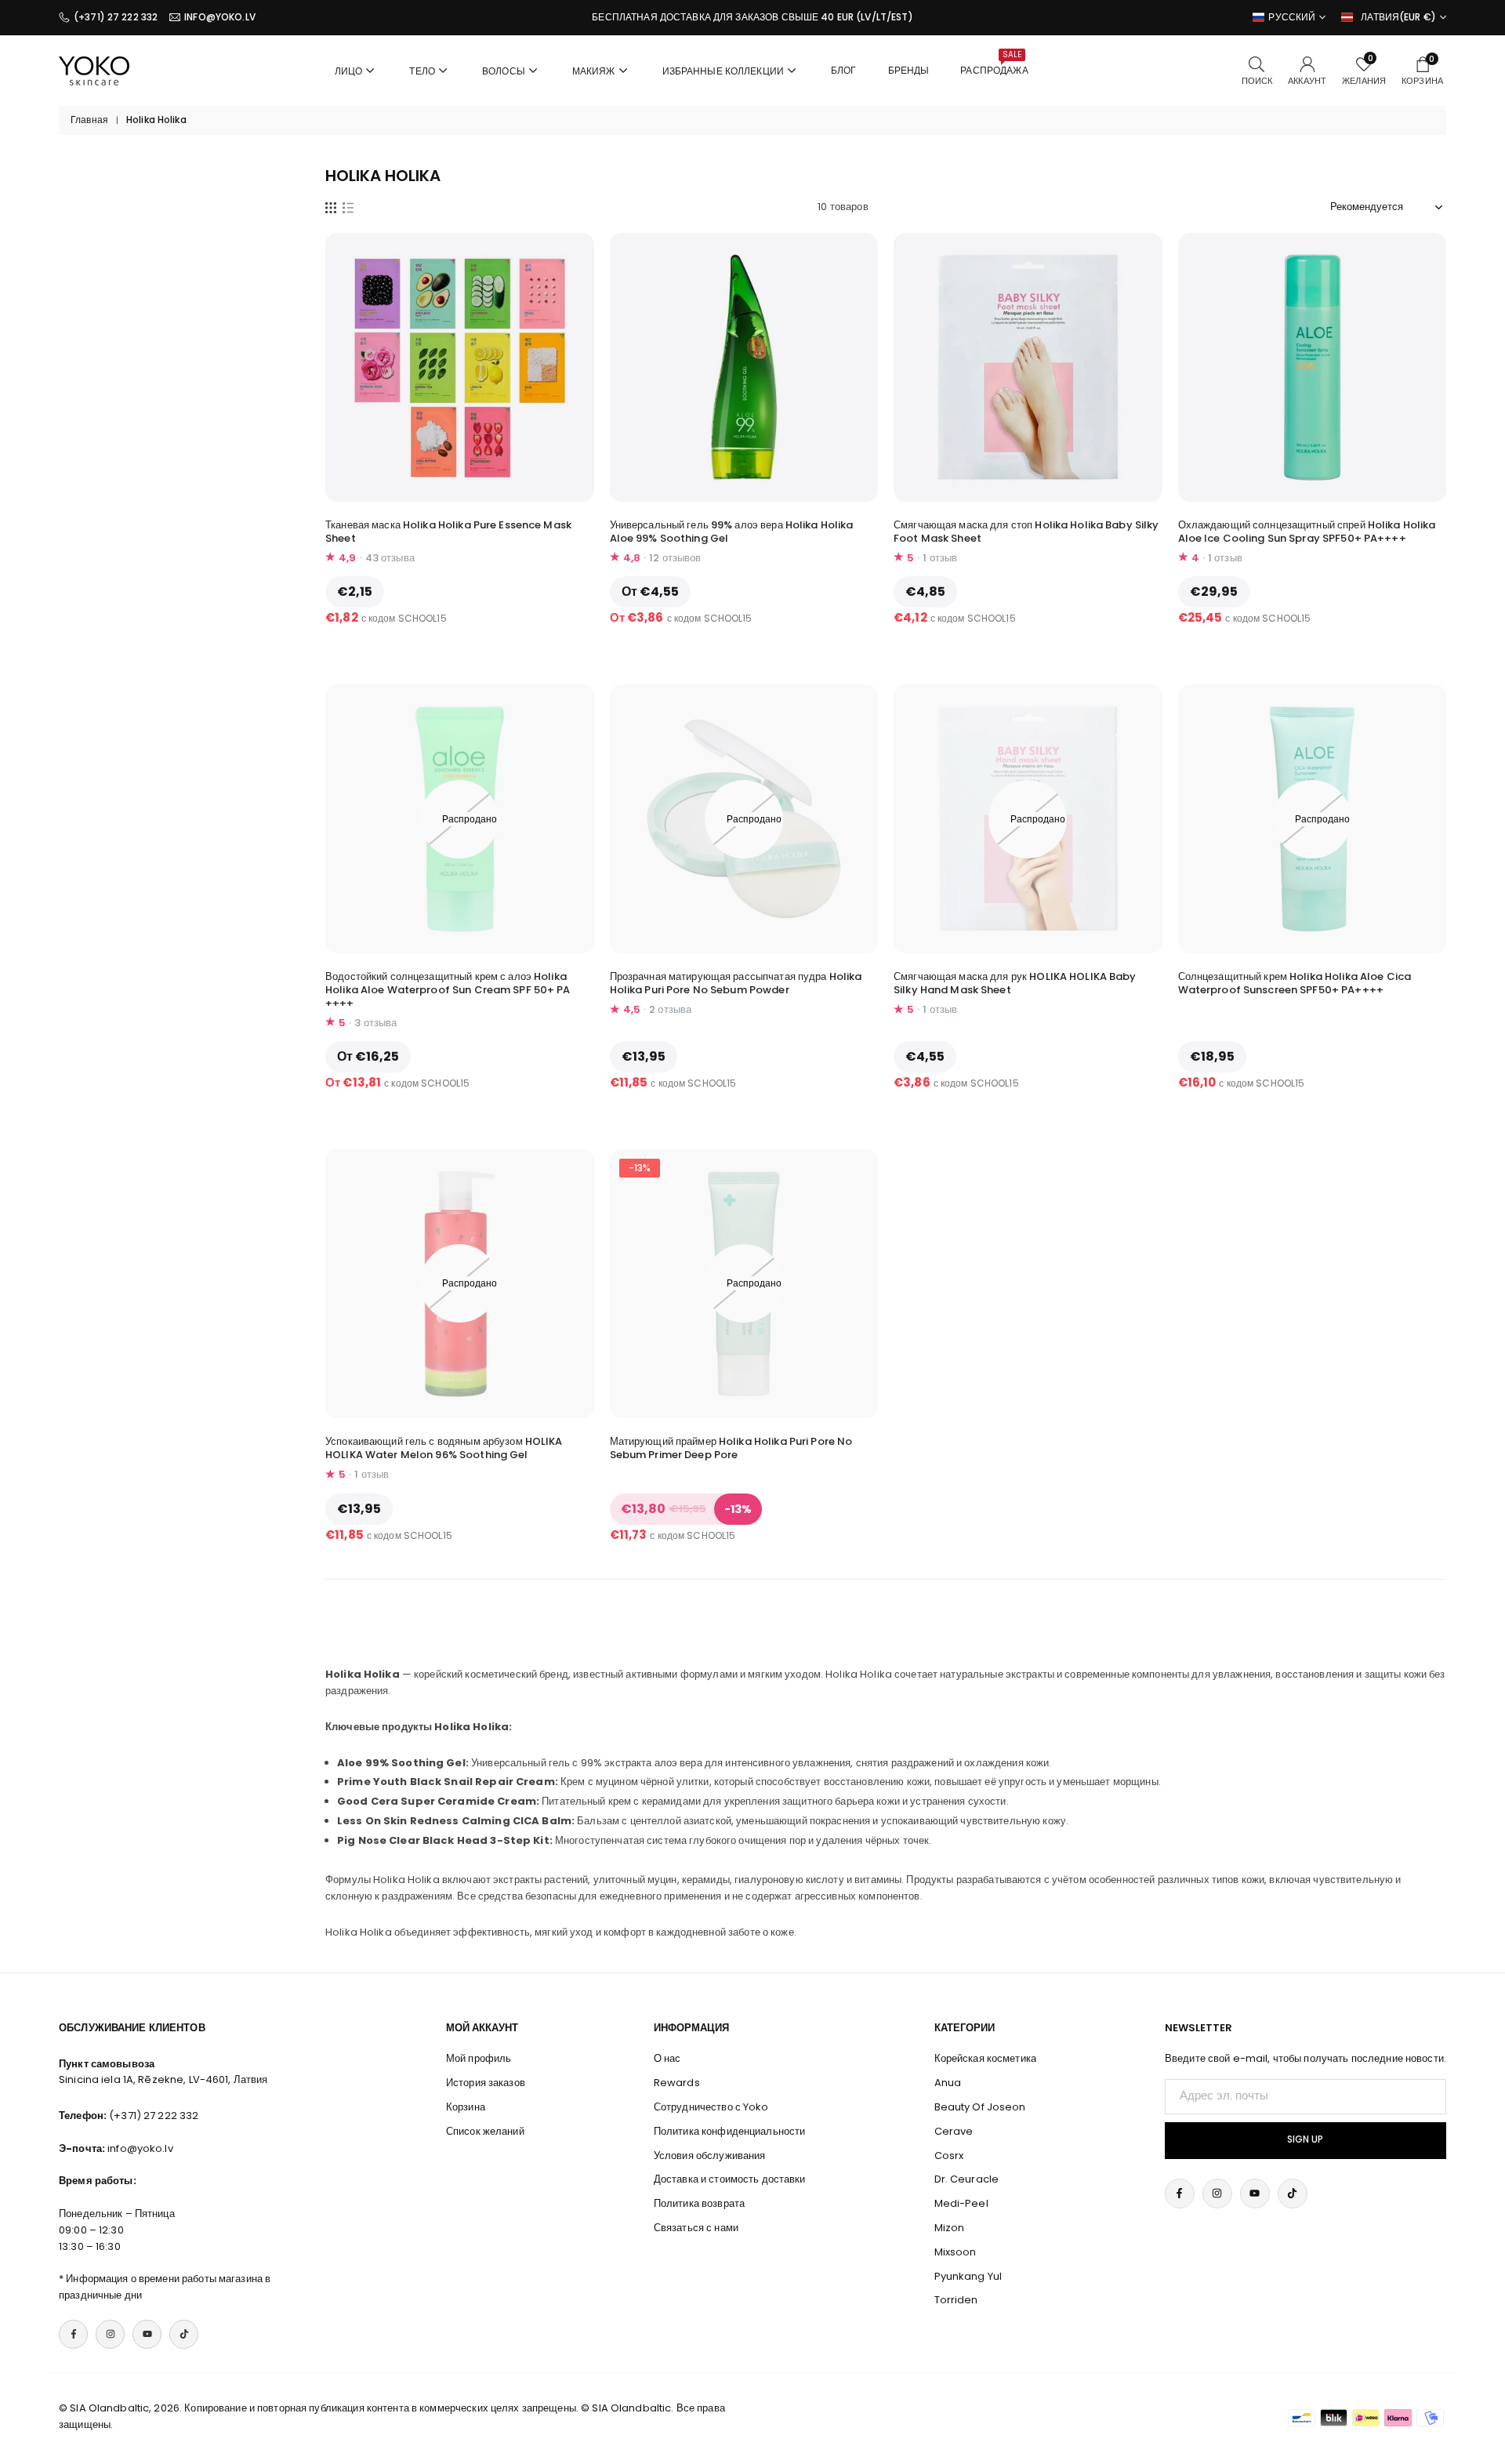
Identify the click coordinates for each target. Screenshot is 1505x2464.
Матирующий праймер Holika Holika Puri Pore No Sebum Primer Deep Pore (731, 1448)
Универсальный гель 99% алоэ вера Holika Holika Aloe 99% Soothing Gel (732, 532)
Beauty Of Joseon (980, 2107)
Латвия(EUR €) (1398, 17)
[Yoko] (94, 69)
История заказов (486, 2083)
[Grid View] (331, 207)
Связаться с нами (696, 2228)
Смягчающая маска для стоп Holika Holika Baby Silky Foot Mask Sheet (1026, 532)
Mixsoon (956, 2252)
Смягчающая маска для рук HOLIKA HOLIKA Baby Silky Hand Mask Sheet (1015, 983)
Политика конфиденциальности (730, 2131)
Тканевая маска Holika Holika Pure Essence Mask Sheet (448, 532)
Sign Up (1305, 2139)
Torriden (956, 2300)
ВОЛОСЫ (504, 71)
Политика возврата (699, 2203)
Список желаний (485, 2131)
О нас (667, 2058)
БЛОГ (844, 70)
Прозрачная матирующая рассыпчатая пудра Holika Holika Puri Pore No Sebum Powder (736, 983)
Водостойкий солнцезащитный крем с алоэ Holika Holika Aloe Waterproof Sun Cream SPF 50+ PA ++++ (448, 990)
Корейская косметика (985, 2058)
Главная (89, 120)
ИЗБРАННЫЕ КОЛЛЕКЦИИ (723, 71)
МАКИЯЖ (594, 71)
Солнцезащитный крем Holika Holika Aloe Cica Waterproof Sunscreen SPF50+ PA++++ (1295, 983)
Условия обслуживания (710, 2156)
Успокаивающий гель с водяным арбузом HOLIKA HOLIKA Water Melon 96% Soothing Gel (444, 1448)
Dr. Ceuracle (967, 2179)
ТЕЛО (422, 71)
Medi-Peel (961, 2203)
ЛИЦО (349, 71)
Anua (948, 2083)
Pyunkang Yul (968, 2276)
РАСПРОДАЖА (994, 63)
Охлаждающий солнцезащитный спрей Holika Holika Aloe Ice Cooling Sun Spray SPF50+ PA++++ (1307, 532)
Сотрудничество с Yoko (711, 2107)
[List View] (348, 207)
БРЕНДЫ (909, 70)
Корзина (466, 2107)
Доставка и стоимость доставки (730, 2179)
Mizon (950, 2228)
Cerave (954, 2131)
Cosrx (949, 2156)
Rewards (677, 2083)
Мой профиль (479, 2058)
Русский (1292, 17)
